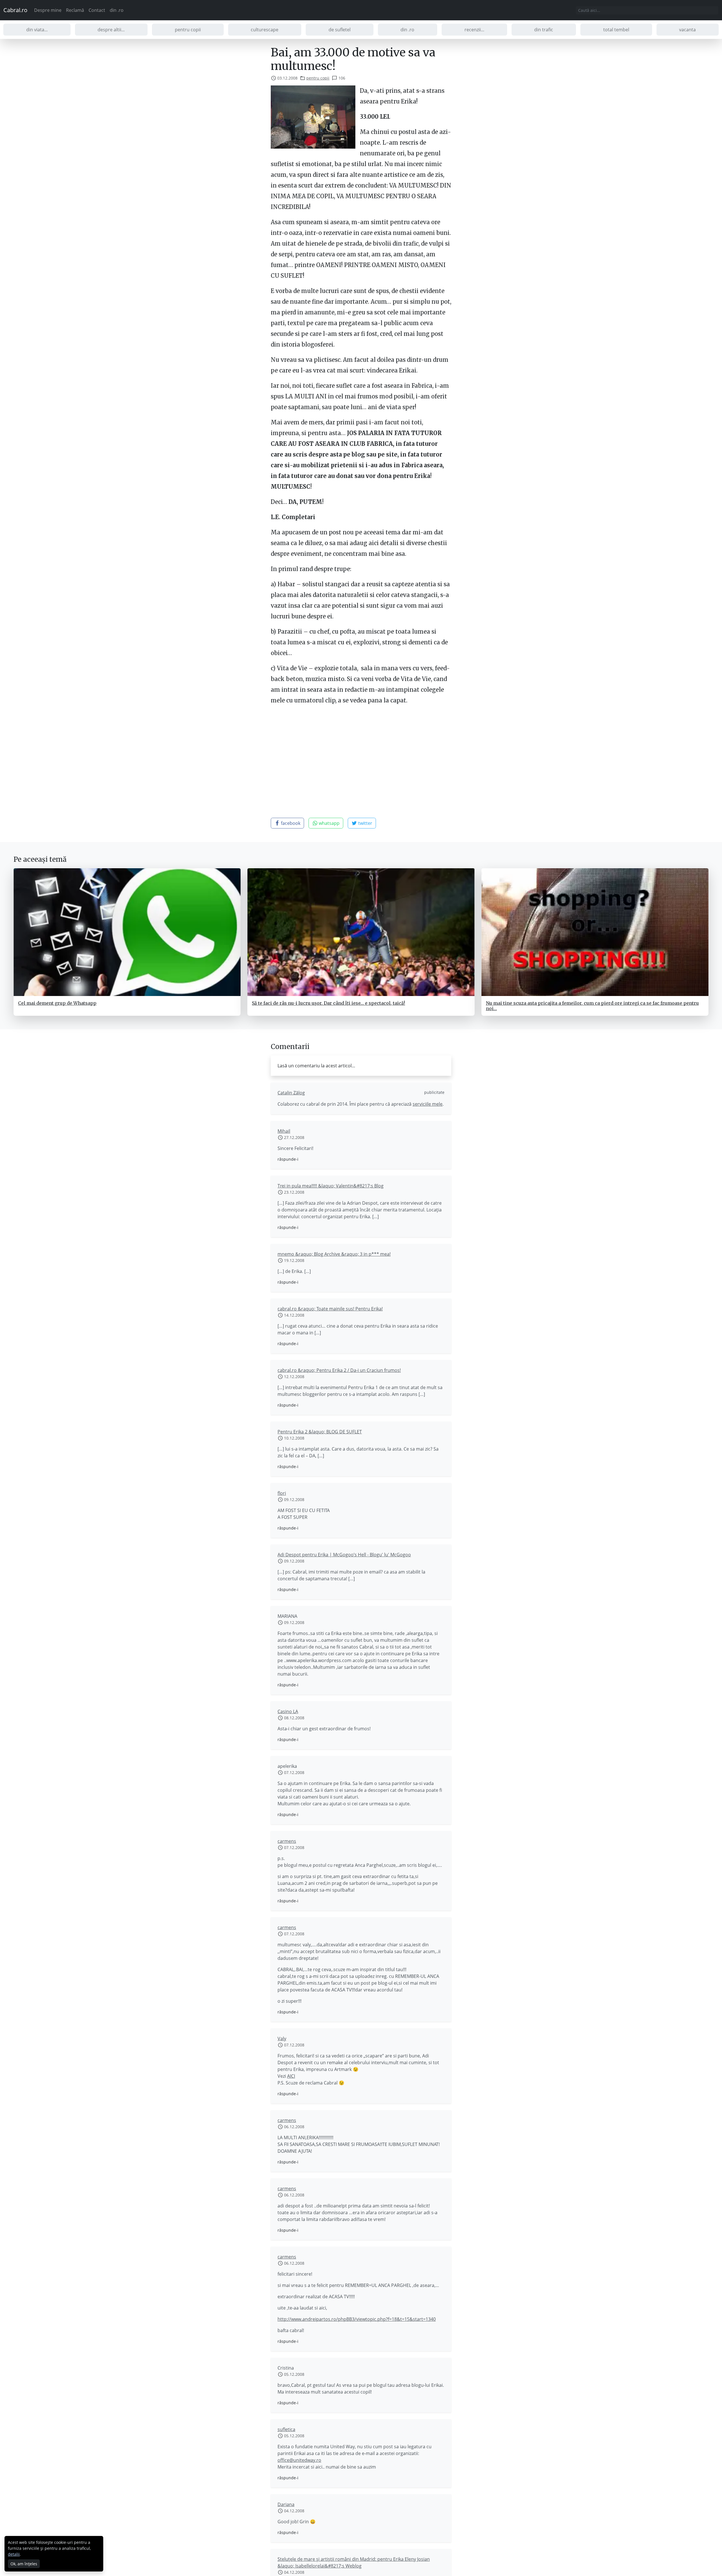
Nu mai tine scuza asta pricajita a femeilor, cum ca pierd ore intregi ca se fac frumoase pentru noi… (592, 1006)
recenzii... (474, 30)
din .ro (117, 10)
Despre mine (48, 10)
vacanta (687, 30)
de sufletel (340, 30)
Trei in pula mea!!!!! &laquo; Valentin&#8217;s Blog (331, 1186)
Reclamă (75, 10)
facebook (290, 823)
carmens (287, 1841)
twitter (365, 823)
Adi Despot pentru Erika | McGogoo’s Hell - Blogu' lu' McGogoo (344, 1555)
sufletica (286, 2429)
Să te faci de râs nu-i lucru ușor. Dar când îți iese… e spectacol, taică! (328, 1003)
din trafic (544, 30)
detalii (14, 2554)
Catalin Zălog (291, 1093)
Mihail (284, 1131)
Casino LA (288, 1711)
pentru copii (188, 30)
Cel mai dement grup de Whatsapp (57, 1003)
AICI (291, 2076)
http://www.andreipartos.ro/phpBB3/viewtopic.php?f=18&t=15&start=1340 (357, 2319)
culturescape (265, 30)
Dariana (286, 2504)
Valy (282, 2039)
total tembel (616, 30)
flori (282, 1493)
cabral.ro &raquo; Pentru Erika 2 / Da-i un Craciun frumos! (339, 1370)
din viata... (37, 30)
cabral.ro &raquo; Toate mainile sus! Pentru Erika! (330, 1309)
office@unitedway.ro (299, 2460)
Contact (97, 10)
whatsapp (329, 823)
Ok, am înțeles (24, 2564)
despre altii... (111, 30)
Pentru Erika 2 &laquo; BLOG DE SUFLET (320, 1432)
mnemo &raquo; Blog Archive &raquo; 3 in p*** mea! (334, 1254)
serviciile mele (428, 1104)
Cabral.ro (15, 10)
